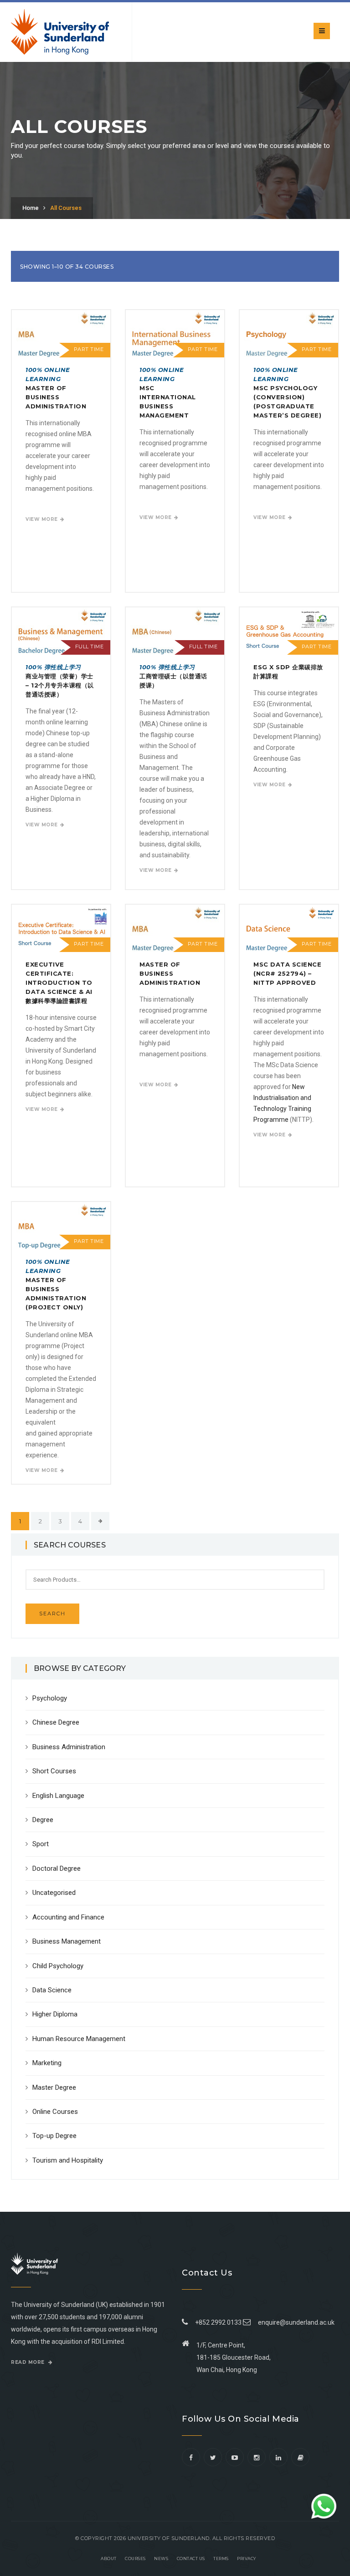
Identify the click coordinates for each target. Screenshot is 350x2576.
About (109, 2558)
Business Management (67, 1941)
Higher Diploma (55, 2014)
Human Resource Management (79, 2039)
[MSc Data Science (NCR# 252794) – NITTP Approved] (289, 928)
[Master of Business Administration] (175, 928)
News (161, 2558)
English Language (58, 1796)
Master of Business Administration (56, 388)
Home (31, 208)
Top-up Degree (54, 2136)
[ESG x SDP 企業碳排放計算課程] (289, 631)
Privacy (247, 2558)
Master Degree (54, 2087)
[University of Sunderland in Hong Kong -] (60, 32)
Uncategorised (54, 1893)
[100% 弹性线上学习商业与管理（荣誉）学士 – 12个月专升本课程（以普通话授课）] (61, 631)
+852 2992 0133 (217, 2322)
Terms (221, 2558)
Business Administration (69, 1747)
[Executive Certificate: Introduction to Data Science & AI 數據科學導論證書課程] (61, 928)
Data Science (52, 1990)
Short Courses (54, 1771)
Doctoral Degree (57, 1868)
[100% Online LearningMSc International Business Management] (175, 333)
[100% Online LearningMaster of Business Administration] (61, 333)
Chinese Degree (56, 1722)
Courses (135, 2558)
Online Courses (55, 2112)
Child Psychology (58, 1966)
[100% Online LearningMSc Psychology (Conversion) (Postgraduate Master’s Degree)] (289, 333)
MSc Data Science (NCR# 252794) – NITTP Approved (287, 973)
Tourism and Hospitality (68, 2160)
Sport (41, 1844)
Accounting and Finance (68, 1917)
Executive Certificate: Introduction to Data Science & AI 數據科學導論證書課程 (59, 983)
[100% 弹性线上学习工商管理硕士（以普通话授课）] (175, 631)
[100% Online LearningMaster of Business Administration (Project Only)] (61, 1225)
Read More (28, 2362)
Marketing (47, 2063)
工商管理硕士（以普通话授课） (173, 676)
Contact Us (191, 2558)
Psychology (50, 1698)
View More (42, 519)
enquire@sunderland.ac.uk (296, 2322)
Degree (43, 1820)
